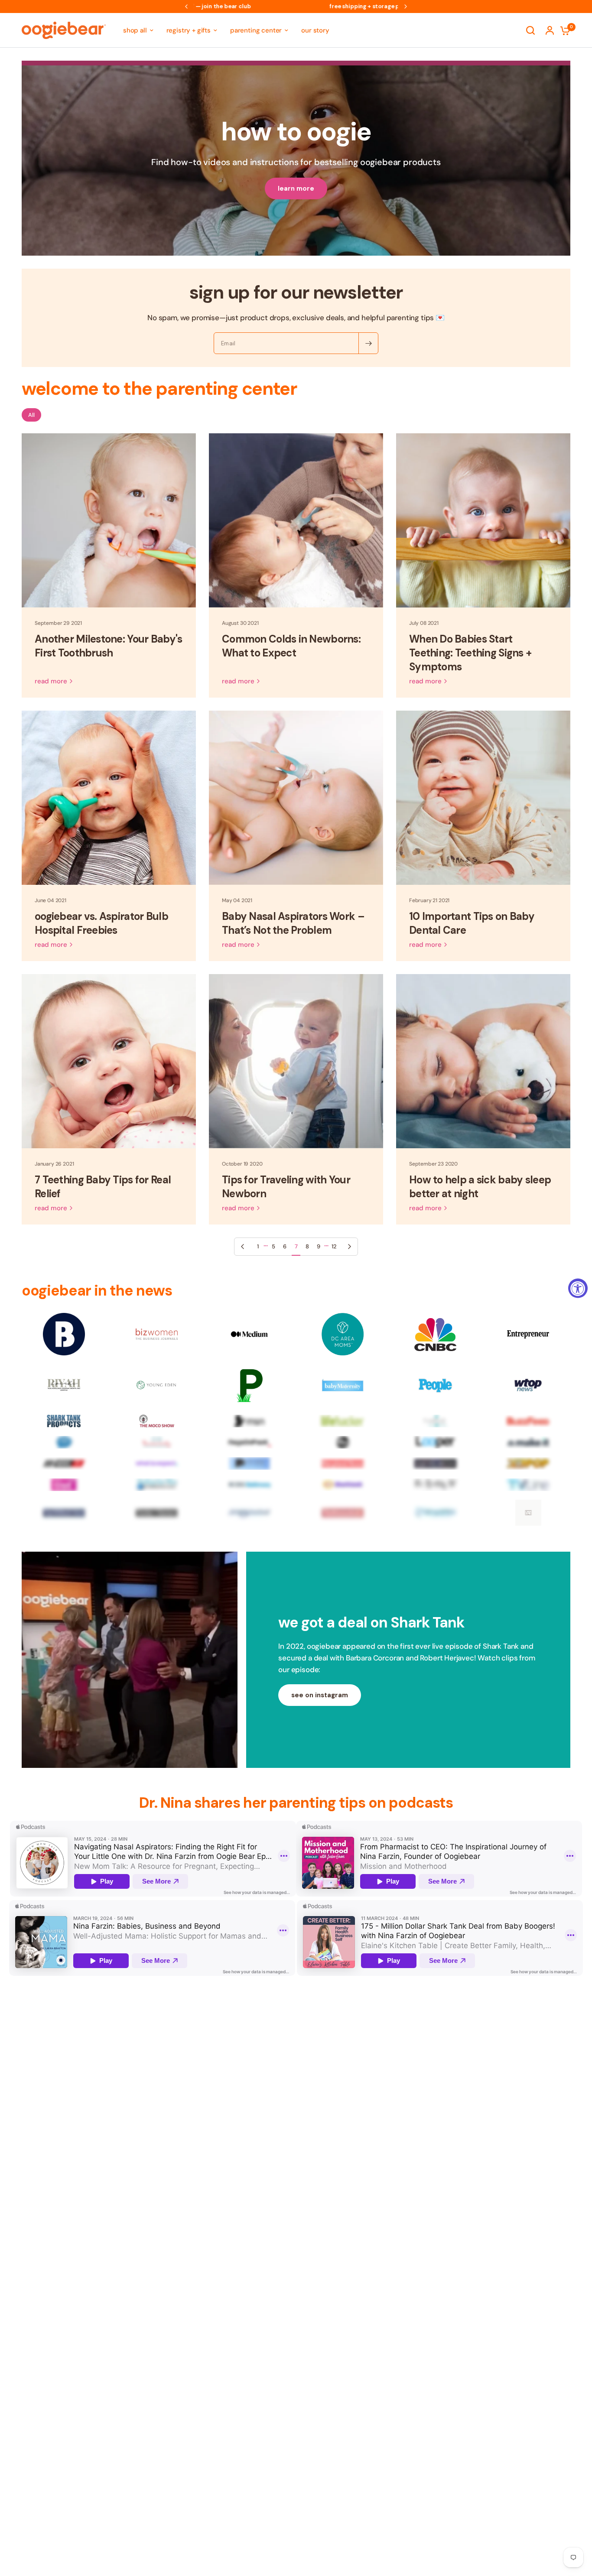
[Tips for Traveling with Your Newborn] (296, 1061)
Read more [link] (51, 681)
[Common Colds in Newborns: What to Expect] (296, 520)
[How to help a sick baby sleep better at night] (483, 1061)
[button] (320, 1695)
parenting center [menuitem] (256, 30)
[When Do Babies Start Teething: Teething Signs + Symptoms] (483, 520)
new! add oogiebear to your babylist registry (296, 6)
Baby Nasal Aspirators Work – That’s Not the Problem (293, 923)
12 (334, 1246)
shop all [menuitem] (135, 30)
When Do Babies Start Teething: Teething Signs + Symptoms (470, 653)
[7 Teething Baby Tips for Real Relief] (109, 1061)
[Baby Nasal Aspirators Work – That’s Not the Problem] (296, 798)
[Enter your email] (368, 343)
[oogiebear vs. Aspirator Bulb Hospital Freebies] (109, 798)
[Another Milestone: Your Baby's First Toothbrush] (109, 520)
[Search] (530, 30)
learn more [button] (296, 188)
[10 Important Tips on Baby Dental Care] (483, 798)
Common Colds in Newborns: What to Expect (291, 646)
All (31, 415)
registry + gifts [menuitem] (189, 30)
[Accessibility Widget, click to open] (578, 1288)
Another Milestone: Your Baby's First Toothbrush (108, 646)
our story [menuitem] (315, 30)
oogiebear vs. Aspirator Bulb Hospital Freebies (101, 923)
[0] (563, 30)
